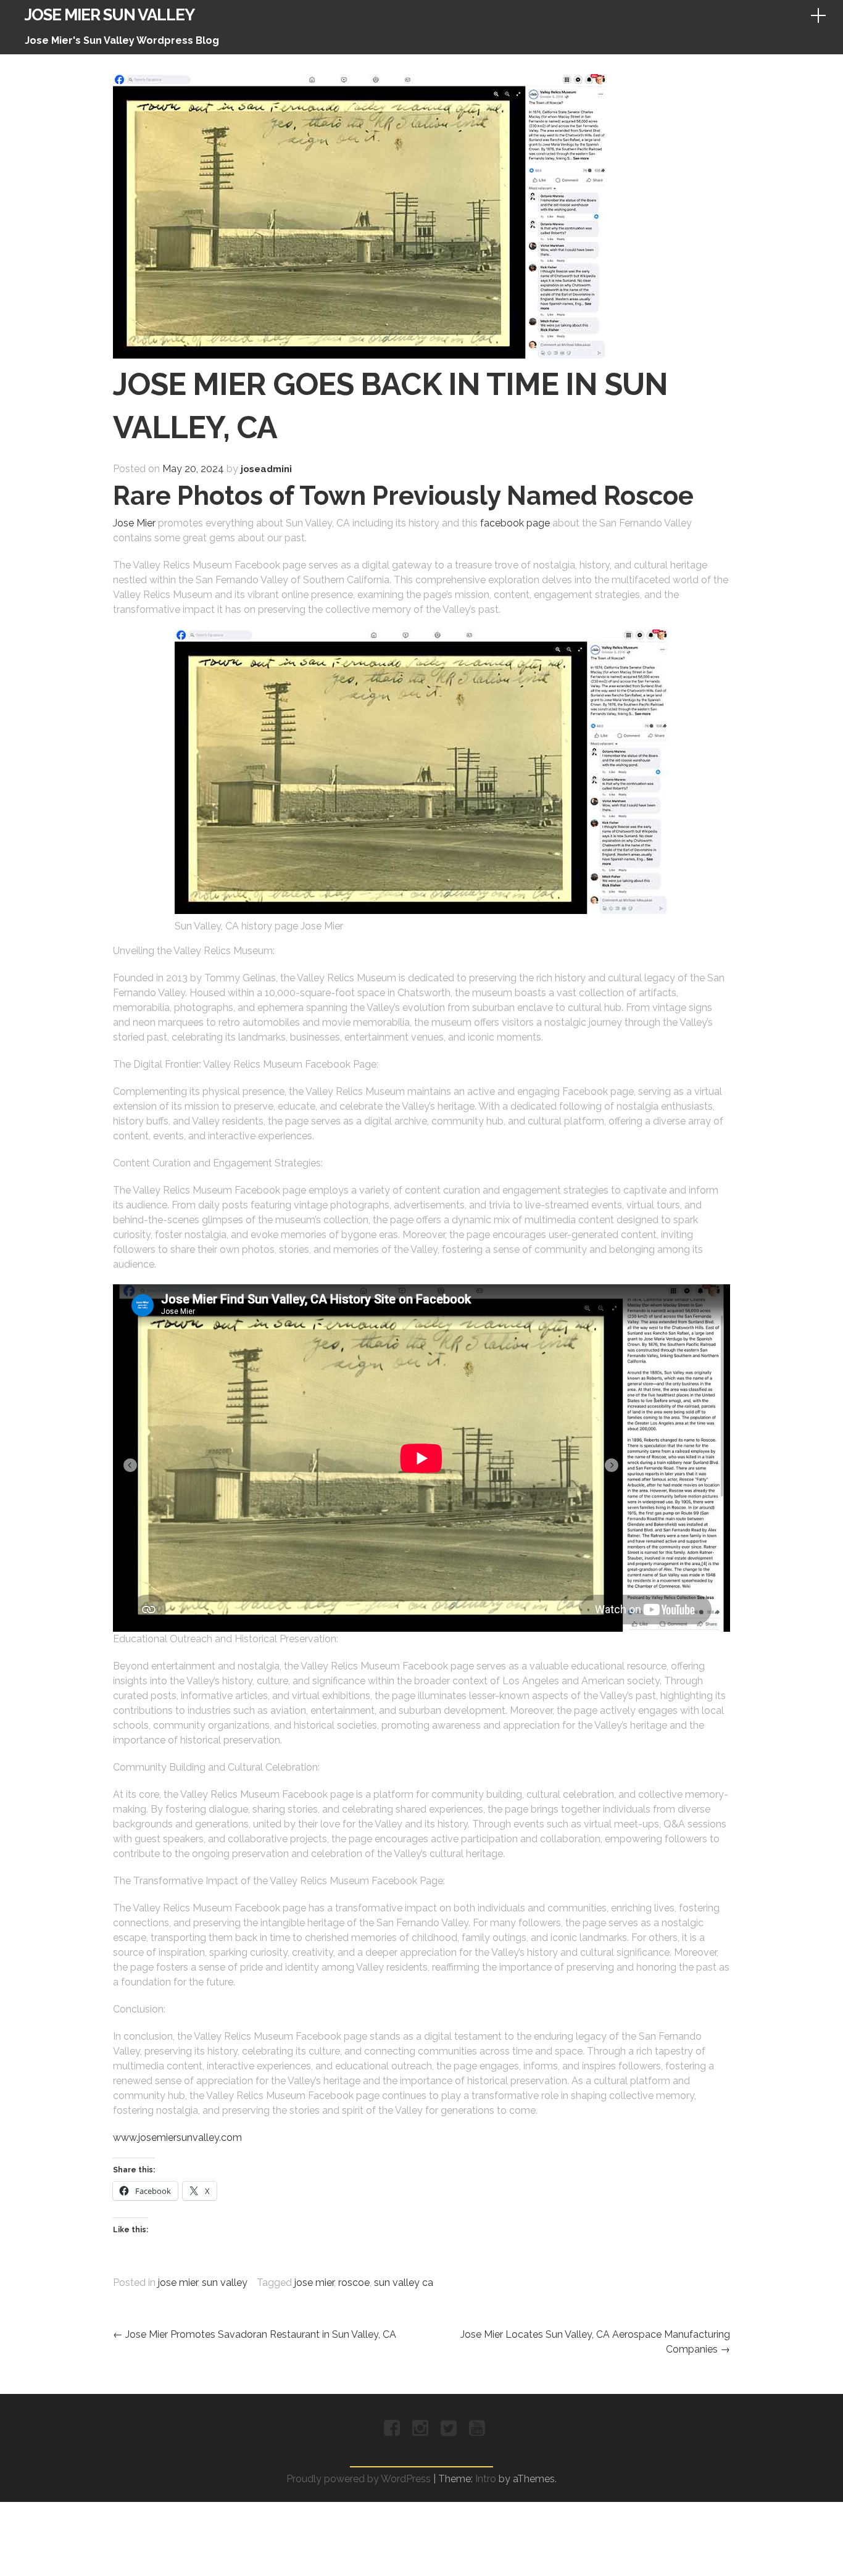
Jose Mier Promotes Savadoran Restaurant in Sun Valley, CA (255, 2334)
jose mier (178, 2283)
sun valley (225, 2283)
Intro (486, 2479)
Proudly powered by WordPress (359, 2479)
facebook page (515, 523)
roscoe (354, 2283)
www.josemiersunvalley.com (177, 2138)
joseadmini (266, 469)
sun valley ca (404, 2283)
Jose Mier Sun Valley (110, 15)
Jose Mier (134, 523)
